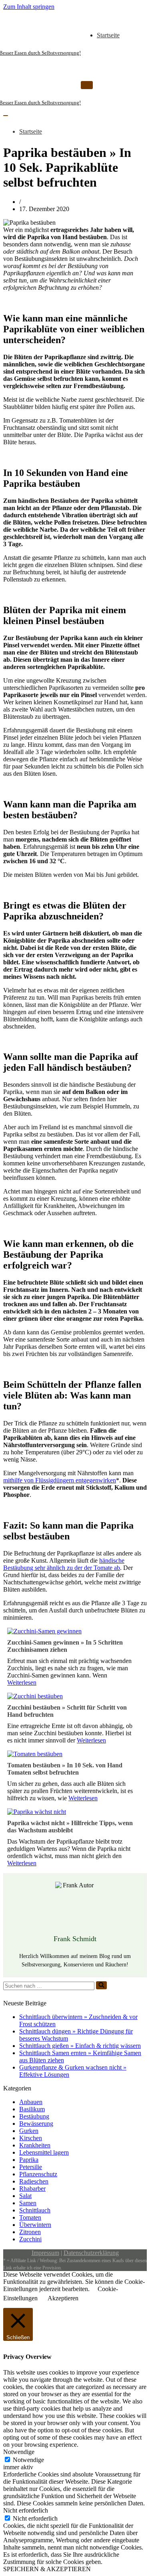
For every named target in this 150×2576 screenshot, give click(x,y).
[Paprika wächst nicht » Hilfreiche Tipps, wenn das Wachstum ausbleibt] (37, 1812)
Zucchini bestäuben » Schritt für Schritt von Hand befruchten (67, 1711)
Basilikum (32, 2109)
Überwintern (35, 2225)
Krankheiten (35, 2145)
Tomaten (30, 2217)
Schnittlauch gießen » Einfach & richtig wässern (80, 2046)
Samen (28, 2203)
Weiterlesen (22, 1682)
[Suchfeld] (101, 1985)
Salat (25, 2196)
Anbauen (31, 2102)
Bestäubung (34, 2116)
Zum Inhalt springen (29, 7)
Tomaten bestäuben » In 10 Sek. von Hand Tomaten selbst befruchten (65, 1769)
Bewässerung (36, 2124)
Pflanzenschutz (38, 2174)
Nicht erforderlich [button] (26, 2510)
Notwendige (28, 2460)
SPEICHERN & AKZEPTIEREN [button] (47, 2569)
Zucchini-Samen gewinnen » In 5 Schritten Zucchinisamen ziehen (65, 1646)
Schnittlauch (35, 2210)
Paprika (29, 2160)
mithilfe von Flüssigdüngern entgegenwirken (60, 1480)
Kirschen (31, 2138)
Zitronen (30, 2232)
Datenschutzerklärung (91, 2253)
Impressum (45, 2253)
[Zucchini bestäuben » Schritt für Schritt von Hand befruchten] (35, 1696)
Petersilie (31, 2167)
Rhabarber (32, 2189)
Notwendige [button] (19, 2452)
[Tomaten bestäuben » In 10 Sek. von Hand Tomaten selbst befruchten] (35, 1754)
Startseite (108, 35)
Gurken (29, 2131)
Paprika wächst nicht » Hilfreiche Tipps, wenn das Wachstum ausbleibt (70, 1827)
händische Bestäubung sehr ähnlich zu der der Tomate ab (64, 1564)
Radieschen (34, 2181)
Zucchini (30, 2239)
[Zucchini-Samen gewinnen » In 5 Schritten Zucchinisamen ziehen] (44, 1631)
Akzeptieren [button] (63, 2298)
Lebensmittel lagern (44, 2152)
